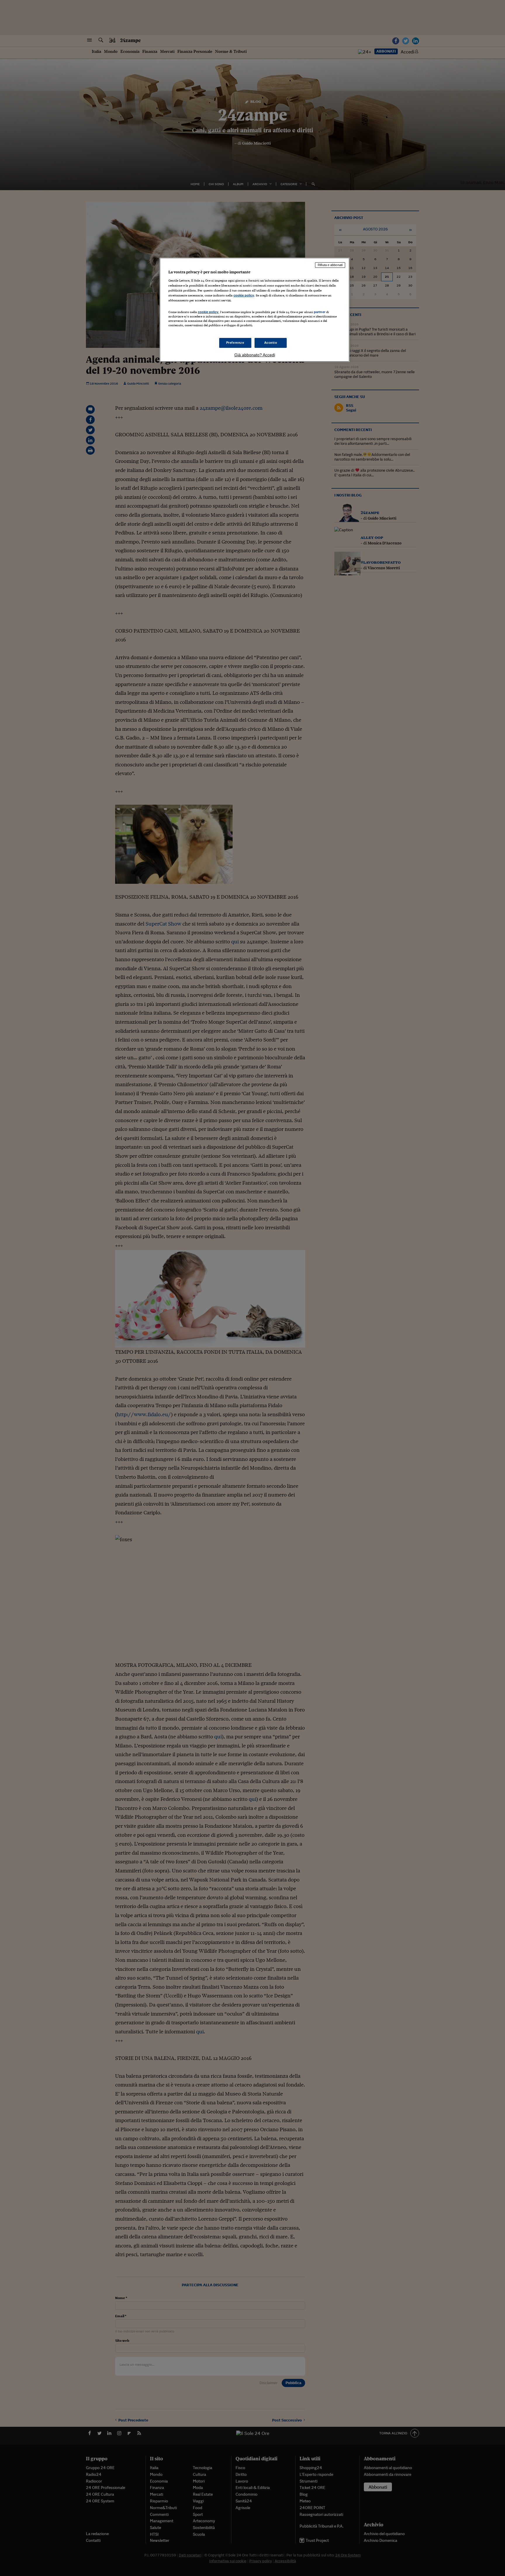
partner (320, 312)
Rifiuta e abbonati (330, 265)
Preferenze (235, 343)
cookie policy (244, 295)
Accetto (271, 343)
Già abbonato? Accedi (255, 355)
